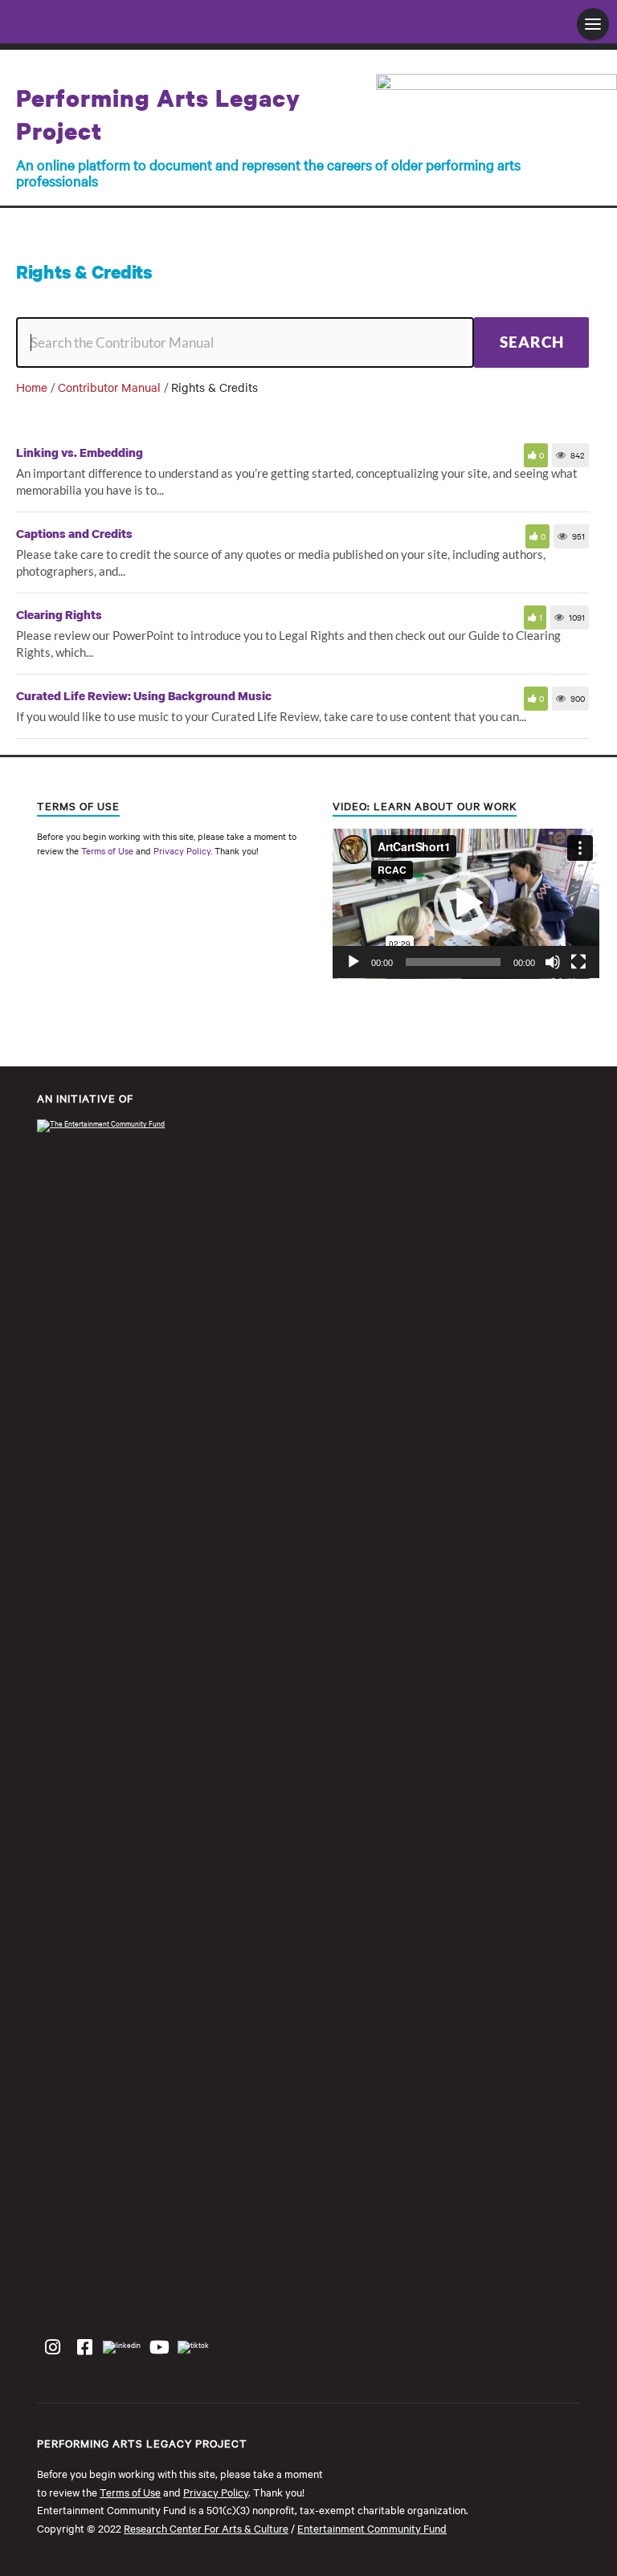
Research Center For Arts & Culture (206, 2528)
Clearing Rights (59, 614)
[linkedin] (122, 2346)
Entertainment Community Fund (372, 2528)
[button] (466, 903)
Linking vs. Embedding (80, 452)
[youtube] (159, 2347)
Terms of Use (107, 850)
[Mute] (553, 962)
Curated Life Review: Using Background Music (144, 695)
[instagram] (52, 2347)
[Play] (353, 962)
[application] (466, 904)
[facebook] (84, 2347)
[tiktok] (193, 2346)
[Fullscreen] (578, 962)
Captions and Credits (74, 533)
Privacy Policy (182, 850)
